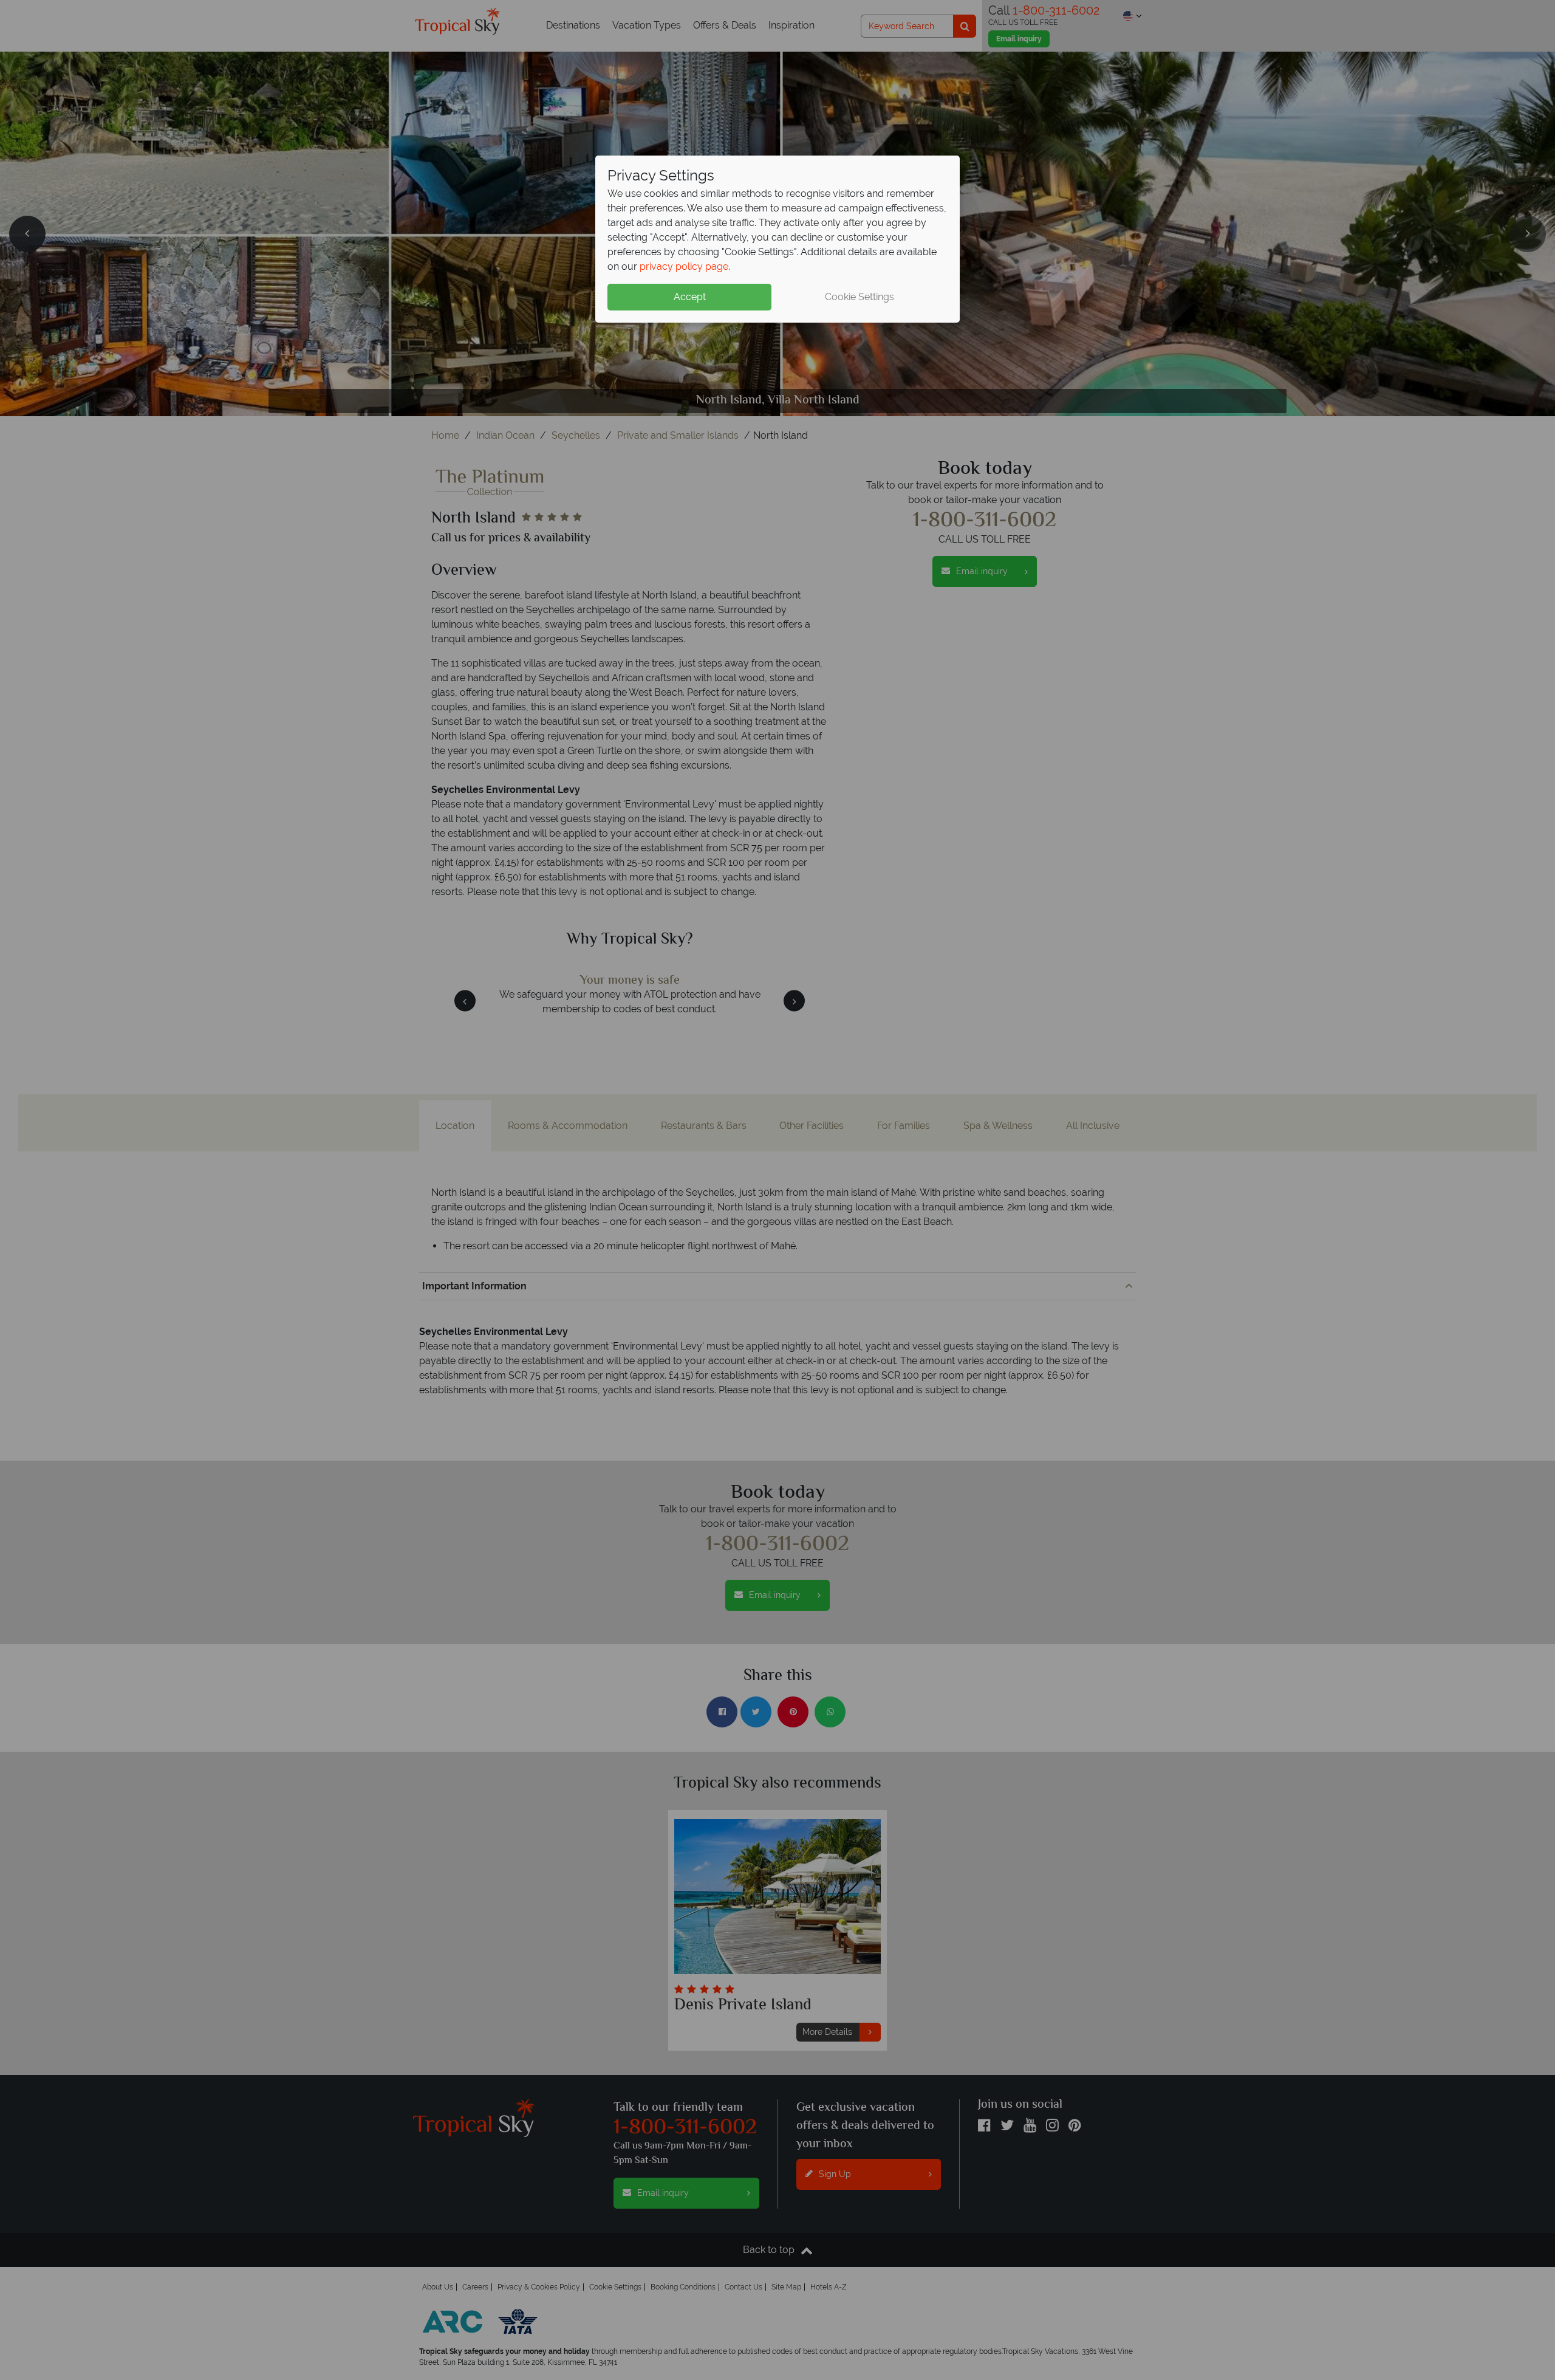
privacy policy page (684, 266)
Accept (690, 297)
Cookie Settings (860, 297)
